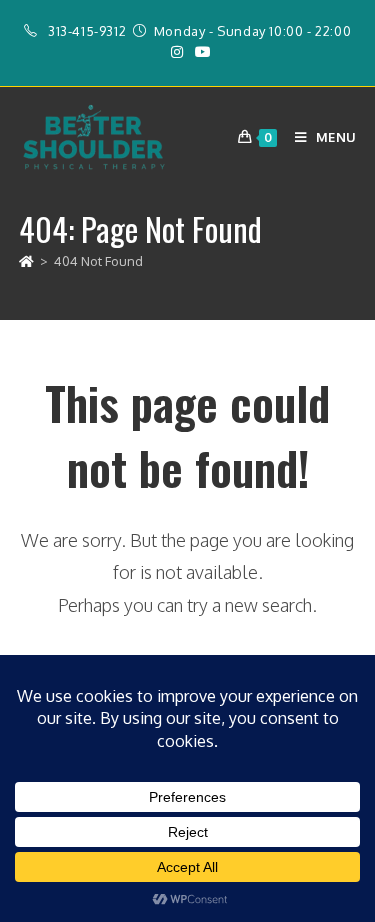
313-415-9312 (87, 31)
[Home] (26, 261)
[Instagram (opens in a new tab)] (177, 52)
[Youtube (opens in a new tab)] (200, 52)
